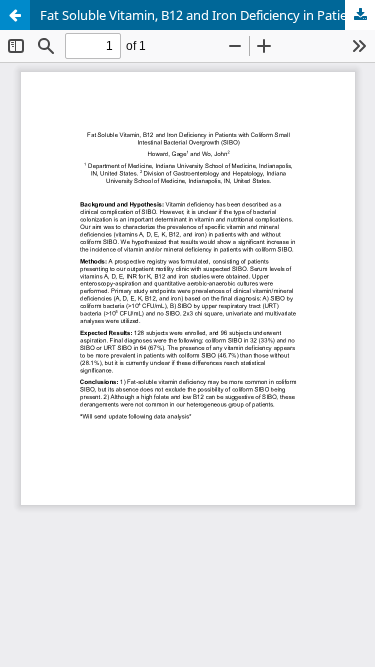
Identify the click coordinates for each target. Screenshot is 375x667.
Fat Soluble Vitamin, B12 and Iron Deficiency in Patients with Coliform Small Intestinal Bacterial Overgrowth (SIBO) (207, 15)
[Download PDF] (360, 15)
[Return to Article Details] (15, 15)
